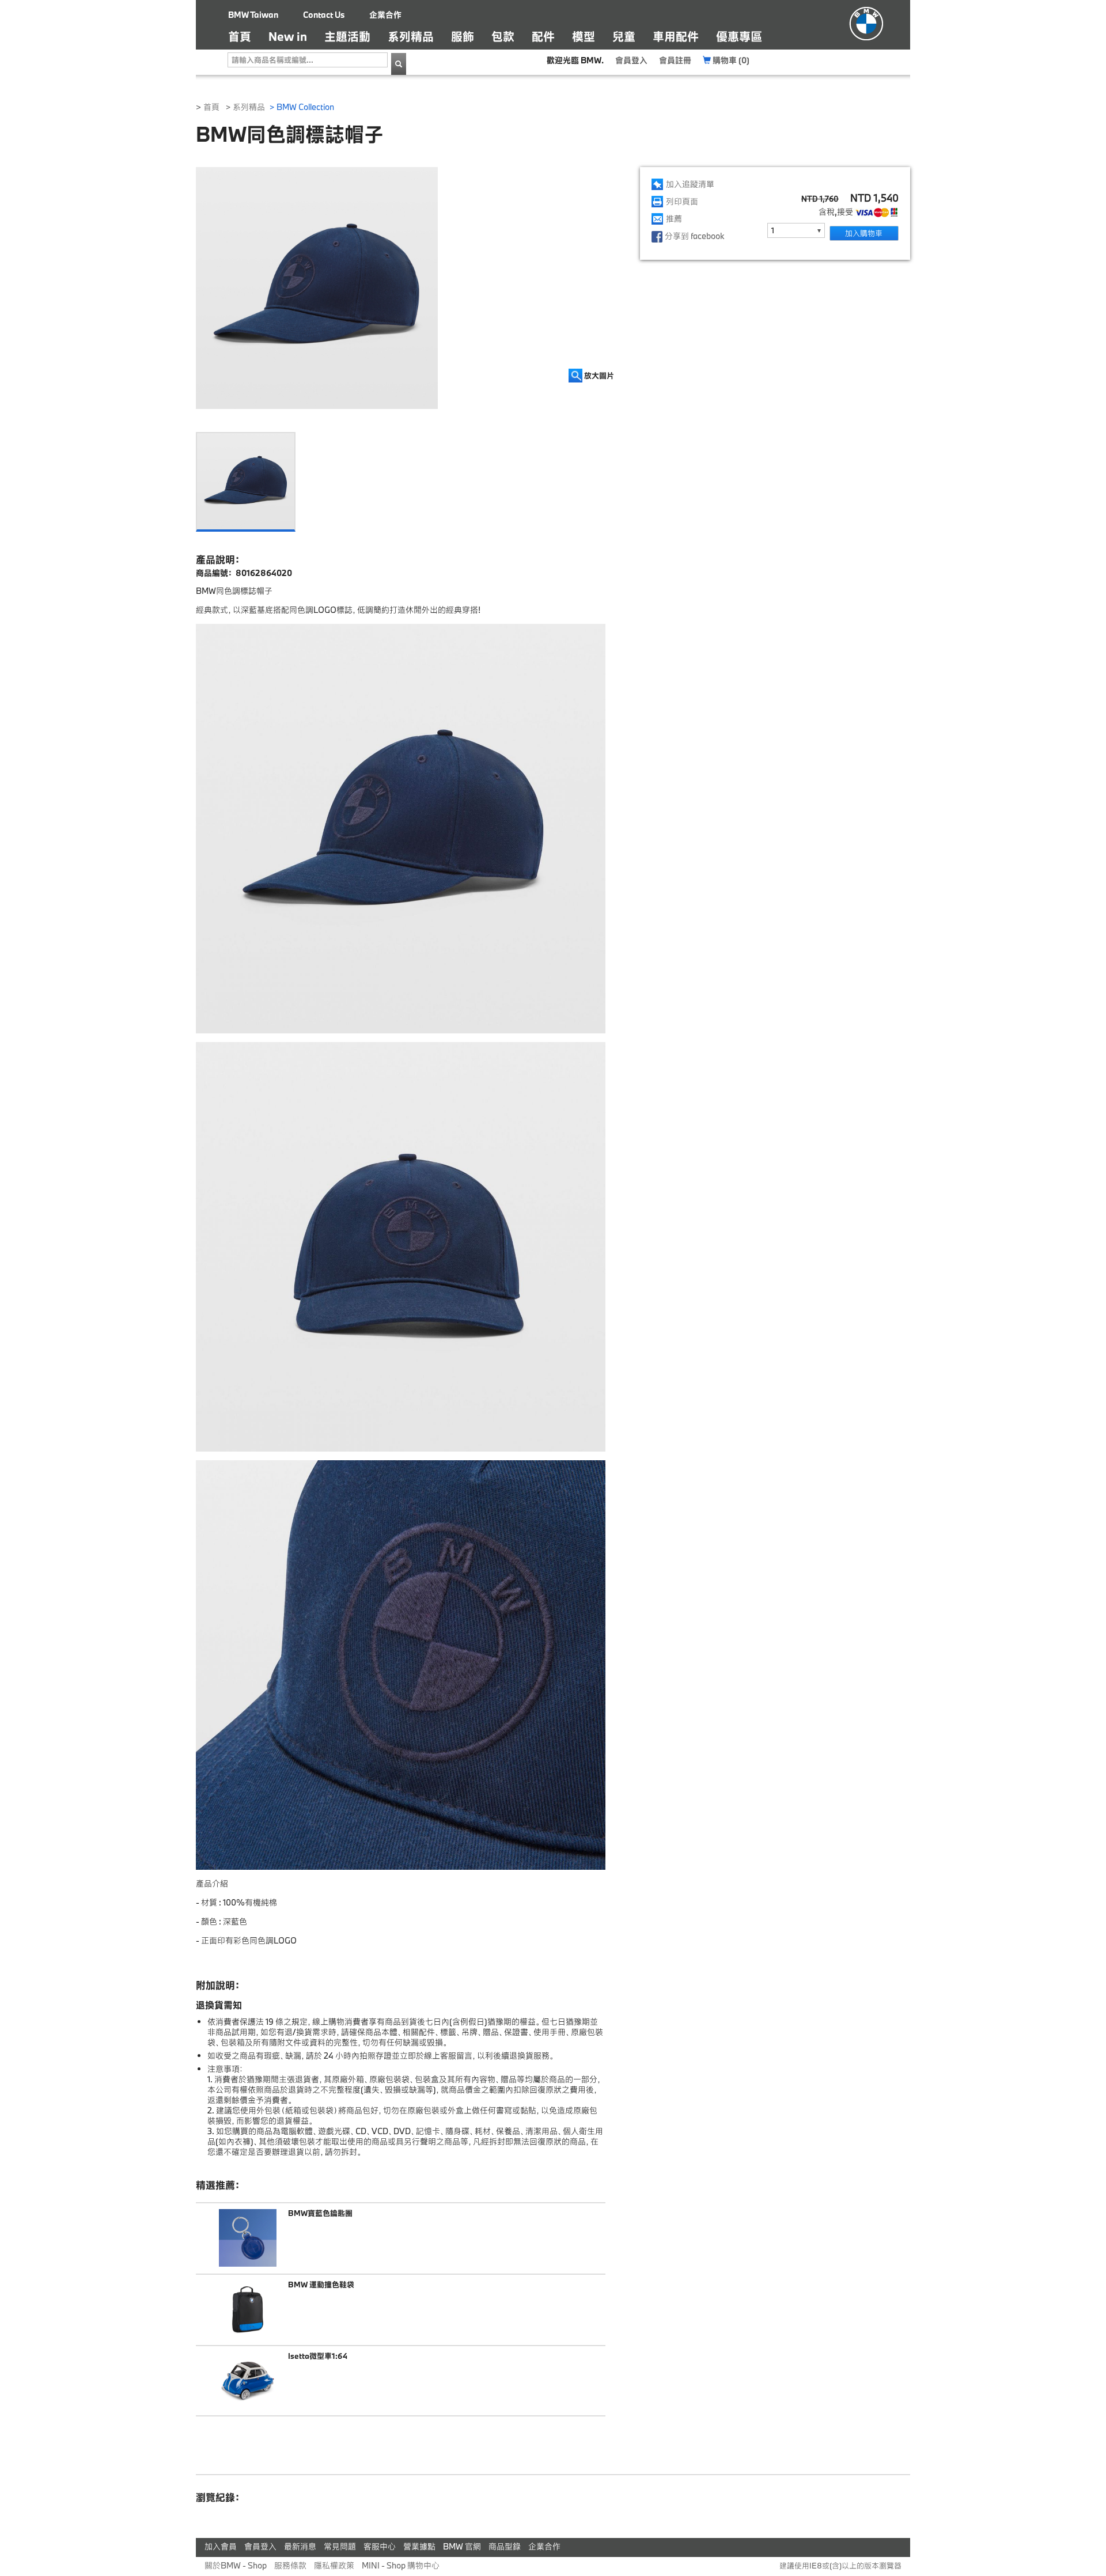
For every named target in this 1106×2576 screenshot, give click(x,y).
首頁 (244, 36)
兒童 (624, 36)
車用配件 (676, 36)
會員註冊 (675, 60)
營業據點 (419, 2546)
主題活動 (347, 36)
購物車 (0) (730, 60)
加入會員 (221, 2546)
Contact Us (324, 15)
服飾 (463, 36)
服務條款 (290, 2565)
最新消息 (300, 2546)
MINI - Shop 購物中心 (401, 2565)
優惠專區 (739, 36)
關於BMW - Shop (236, 2565)
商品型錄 (505, 2546)
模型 (584, 36)
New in (288, 36)
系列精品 (411, 36)
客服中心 (380, 2546)
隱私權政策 (334, 2565)
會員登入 (631, 60)
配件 (543, 36)
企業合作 (385, 15)
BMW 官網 (462, 2546)
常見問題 (340, 2546)
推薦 (674, 219)
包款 (503, 36)
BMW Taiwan (253, 15)
